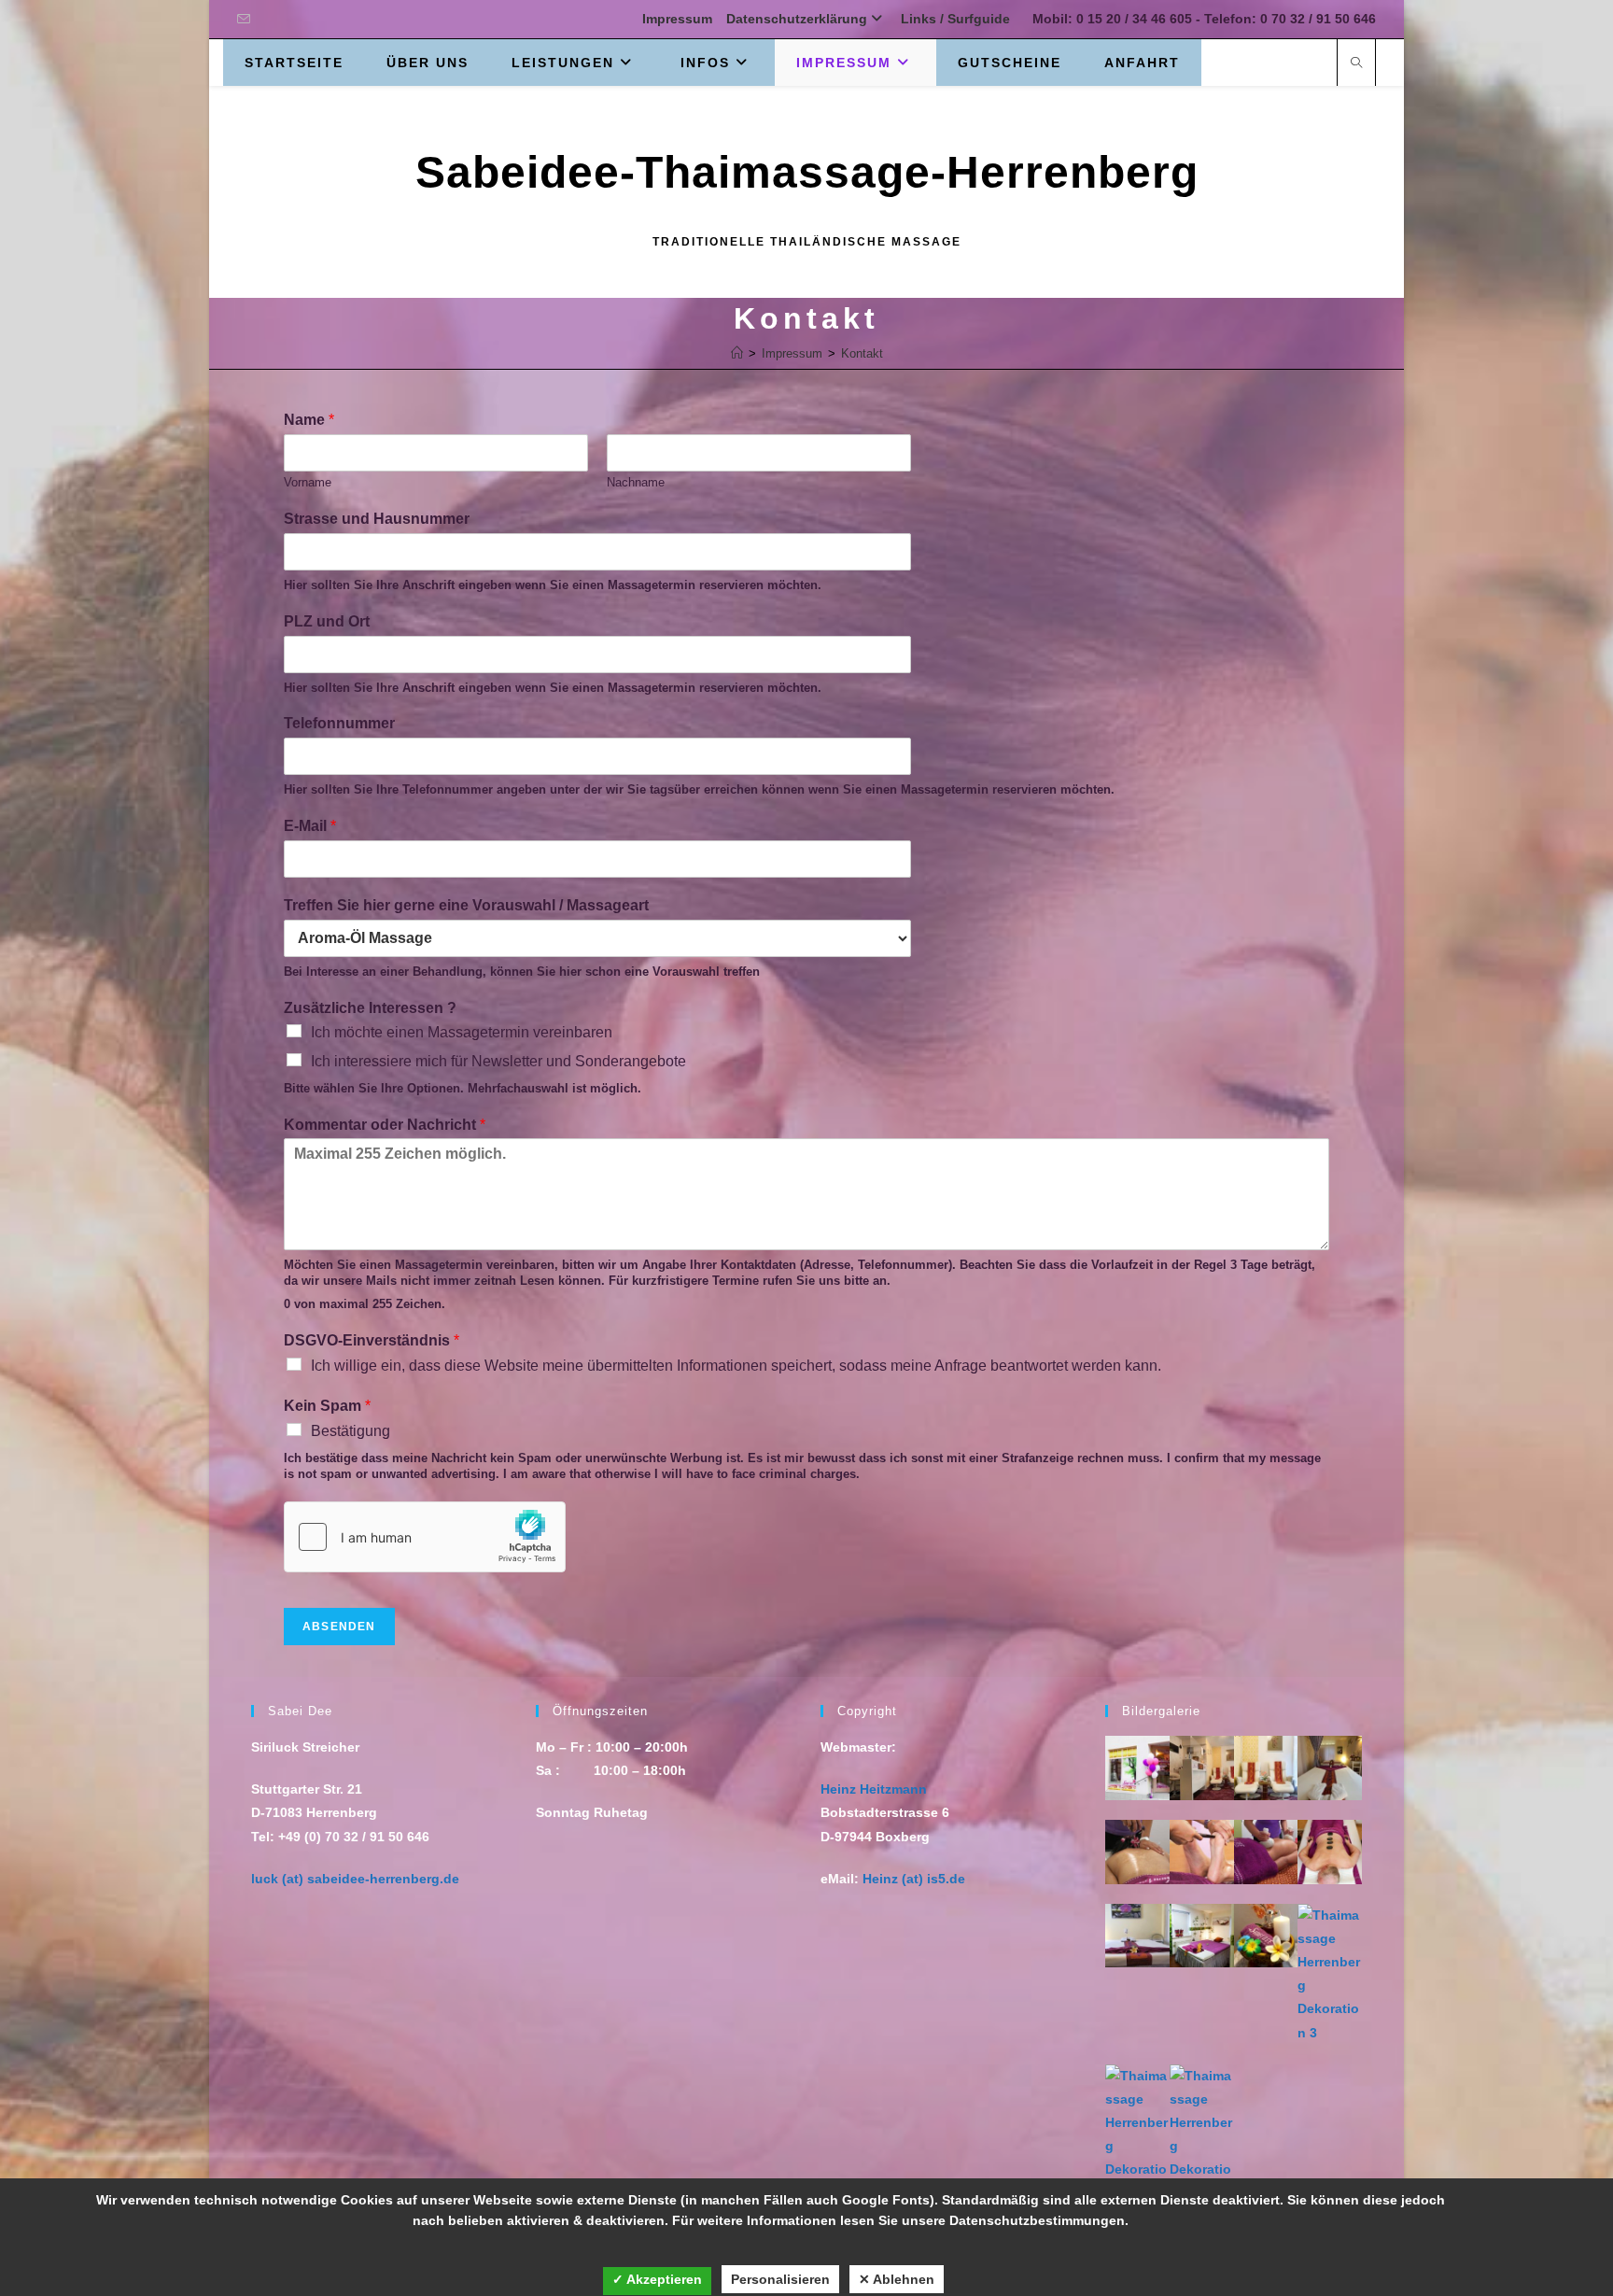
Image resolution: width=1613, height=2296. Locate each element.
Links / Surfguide (955, 19)
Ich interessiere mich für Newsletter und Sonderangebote (498, 1061)
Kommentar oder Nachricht (385, 1125)
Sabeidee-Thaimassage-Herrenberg (807, 172)
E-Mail (310, 826)
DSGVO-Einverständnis (372, 1340)
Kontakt (862, 353)
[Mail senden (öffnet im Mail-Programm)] (246, 20)
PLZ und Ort (327, 621)
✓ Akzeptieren (657, 2279)
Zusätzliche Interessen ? (370, 1008)
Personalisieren (780, 2279)
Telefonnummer (339, 723)
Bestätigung (351, 1431)
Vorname (308, 482)
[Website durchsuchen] (1356, 64)
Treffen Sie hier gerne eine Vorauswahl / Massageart (466, 905)
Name (309, 420)
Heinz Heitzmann (874, 1789)
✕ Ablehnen (897, 2279)
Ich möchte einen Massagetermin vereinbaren (462, 1032)
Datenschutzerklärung (797, 19)
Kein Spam (327, 1406)
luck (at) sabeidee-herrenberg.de (355, 1879)
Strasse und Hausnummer (377, 519)
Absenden (339, 1627)
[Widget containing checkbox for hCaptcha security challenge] (425, 1537)
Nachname (636, 482)
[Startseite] (737, 353)
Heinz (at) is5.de (914, 1879)
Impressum (677, 19)
